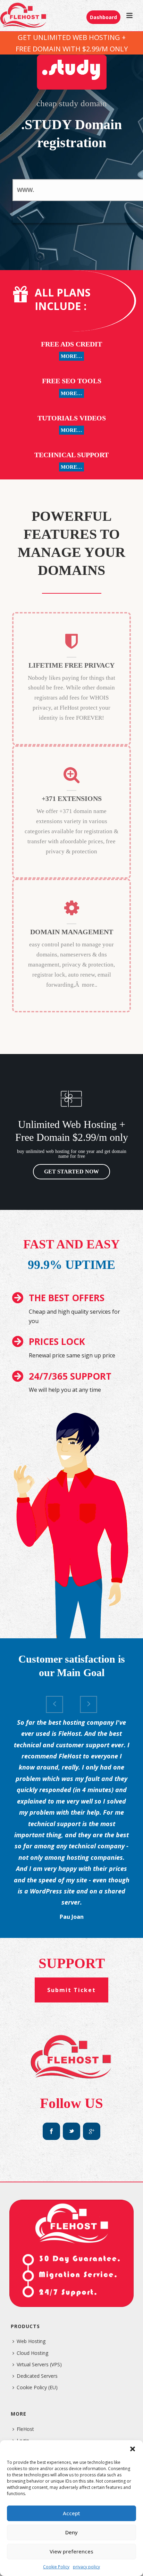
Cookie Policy (56, 2567)
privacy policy (86, 2567)
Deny (71, 2532)
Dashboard (103, 17)
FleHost (25, 2429)
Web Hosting (31, 2341)
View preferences (71, 2551)
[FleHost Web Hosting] (24, 16)
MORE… (71, 356)
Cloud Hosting (32, 2353)
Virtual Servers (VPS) (39, 2364)
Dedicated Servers (37, 2376)
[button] (133, 2449)
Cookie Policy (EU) (37, 2387)
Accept (71, 2513)
